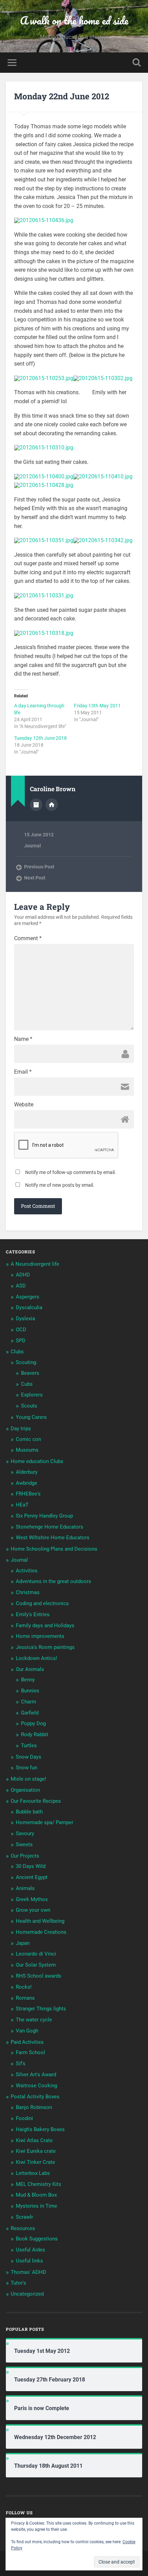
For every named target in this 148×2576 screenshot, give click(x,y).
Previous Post (39, 867)
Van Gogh (27, 2031)
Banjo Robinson (34, 2107)
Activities (27, 1571)
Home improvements (40, 1636)
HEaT (22, 1505)
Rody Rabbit (35, 1734)
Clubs (17, 1352)
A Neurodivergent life (35, 1264)
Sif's (21, 2063)
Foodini (24, 2118)
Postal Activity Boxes (35, 2097)
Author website (52, 805)
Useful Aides (30, 2250)
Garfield (30, 1713)
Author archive (36, 805)
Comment (28, 938)
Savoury (25, 1833)
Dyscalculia (29, 1307)
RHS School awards (39, 1976)
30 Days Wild (31, 1866)
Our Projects (25, 1856)
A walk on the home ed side (74, 21)
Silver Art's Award (36, 2075)
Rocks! (24, 1987)
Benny (28, 1680)
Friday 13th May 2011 (97, 706)
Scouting (26, 1362)
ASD (21, 1286)
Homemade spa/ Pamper (45, 1822)
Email (23, 1072)
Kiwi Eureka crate (36, 2151)
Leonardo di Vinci (36, 1954)
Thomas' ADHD (28, 2272)
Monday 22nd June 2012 (62, 96)
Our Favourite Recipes (36, 1801)
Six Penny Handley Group (44, 1516)
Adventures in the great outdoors (54, 1581)
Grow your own (33, 1910)
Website (24, 1105)
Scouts (29, 1406)
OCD (21, 1330)
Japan (23, 1943)
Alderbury (27, 1472)
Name (23, 1039)
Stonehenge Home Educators (50, 1527)
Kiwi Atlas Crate (34, 2140)
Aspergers (28, 1297)
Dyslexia (25, 1319)
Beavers (30, 1373)
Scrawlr (24, 2217)
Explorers (32, 1395)
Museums (27, 1450)
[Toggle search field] (137, 63)
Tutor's (18, 2283)
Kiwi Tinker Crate (35, 2162)
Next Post (35, 878)
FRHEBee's (28, 1494)
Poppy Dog (33, 1723)
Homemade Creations (41, 1932)
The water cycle (34, 2020)
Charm (29, 1702)
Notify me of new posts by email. (60, 1185)
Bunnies (30, 1691)
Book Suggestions (37, 2239)
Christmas (28, 1592)
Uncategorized (27, 2294)
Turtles (29, 1745)
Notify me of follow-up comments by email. (71, 1172)
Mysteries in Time (36, 2206)
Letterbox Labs (33, 2173)
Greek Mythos (32, 1899)
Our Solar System (36, 1965)
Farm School (30, 2052)
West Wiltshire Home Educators (53, 1538)
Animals (25, 1888)
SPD (21, 1341)
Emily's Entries (33, 1614)
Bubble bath (29, 1812)
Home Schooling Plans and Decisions (54, 1549)
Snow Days (29, 1757)
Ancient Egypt (32, 1877)
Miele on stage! (28, 1779)
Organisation (25, 1790)
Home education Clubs (37, 1461)
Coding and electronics (42, 1603)
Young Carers (31, 1417)
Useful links (29, 2261)
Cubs (27, 1384)
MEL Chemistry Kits (39, 2184)
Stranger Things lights (41, 2009)
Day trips (21, 1429)
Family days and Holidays (45, 1625)
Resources (23, 2228)
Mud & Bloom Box (36, 2195)
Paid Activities (27, 2042)
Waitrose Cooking (36, 2086)
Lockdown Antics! (36, 1658)
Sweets (24, 1844)
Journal (33, 846)
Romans (25, 1998)
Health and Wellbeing (40, 1921)
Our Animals (30, 1669)
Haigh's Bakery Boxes (40, 2129)
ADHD (23, 1275)
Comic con (28, 1439)
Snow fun (27, 1768)
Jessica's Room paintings (45, 1647)
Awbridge (27, 1483)
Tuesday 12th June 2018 (40, 738)
